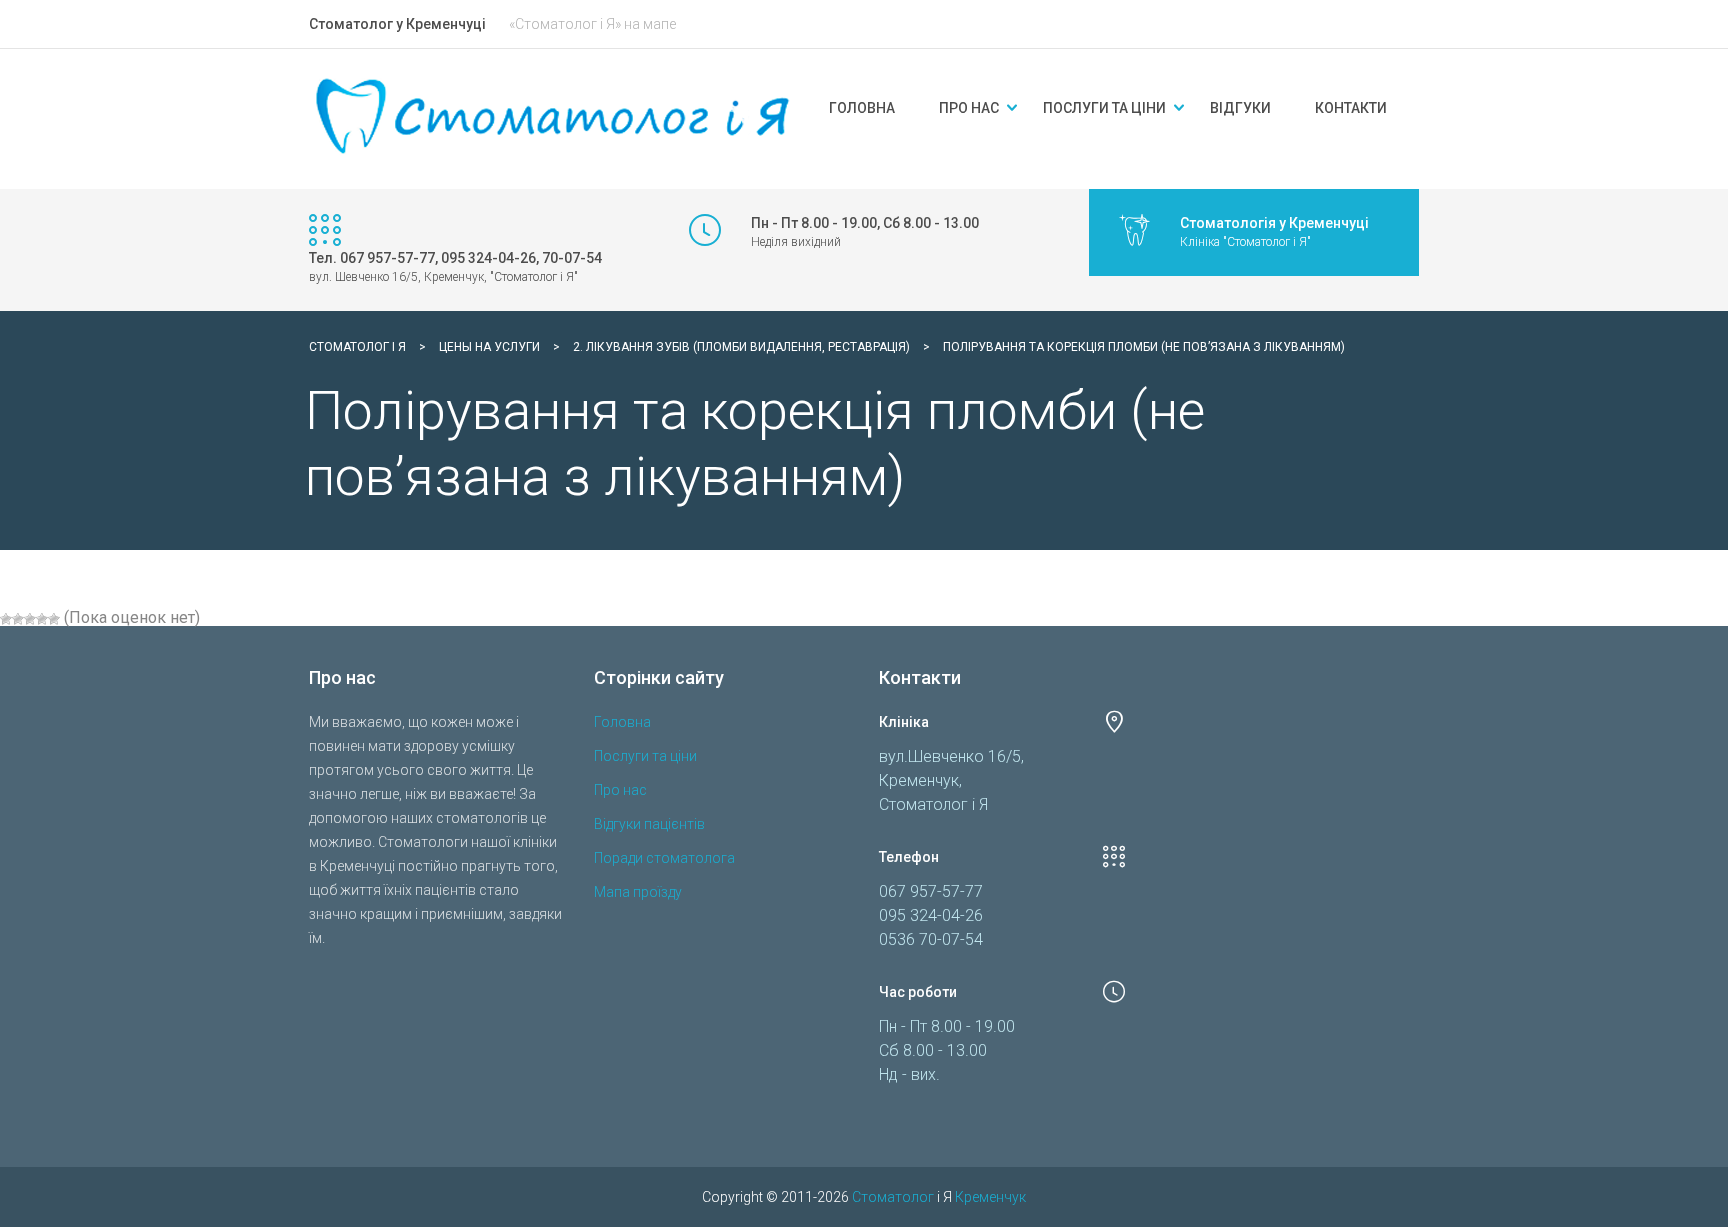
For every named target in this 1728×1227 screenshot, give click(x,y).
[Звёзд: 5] (54, 619)
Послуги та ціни (1104, 108)
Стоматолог (893, 1197)
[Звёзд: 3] (30, 619)
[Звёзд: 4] (42, 619)
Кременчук (990, 1197)
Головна (862, 108)
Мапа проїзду (638, 892)
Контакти (1351, 108)
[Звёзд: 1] (6, 619)
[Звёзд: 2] (18, 619)
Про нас (969, 108)
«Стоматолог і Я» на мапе (592, 24)
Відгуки (1240, 108)
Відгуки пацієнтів (649, 824)
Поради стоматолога (664, 858)
